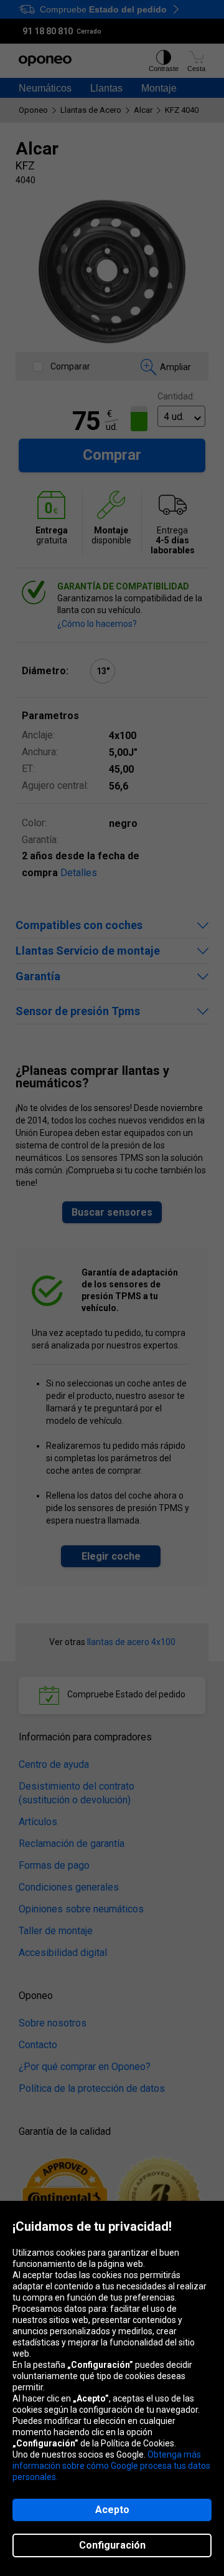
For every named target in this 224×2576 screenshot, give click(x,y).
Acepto (112, 2510)
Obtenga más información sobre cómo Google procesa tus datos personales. (111, 2466)
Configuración (112, 2545)
